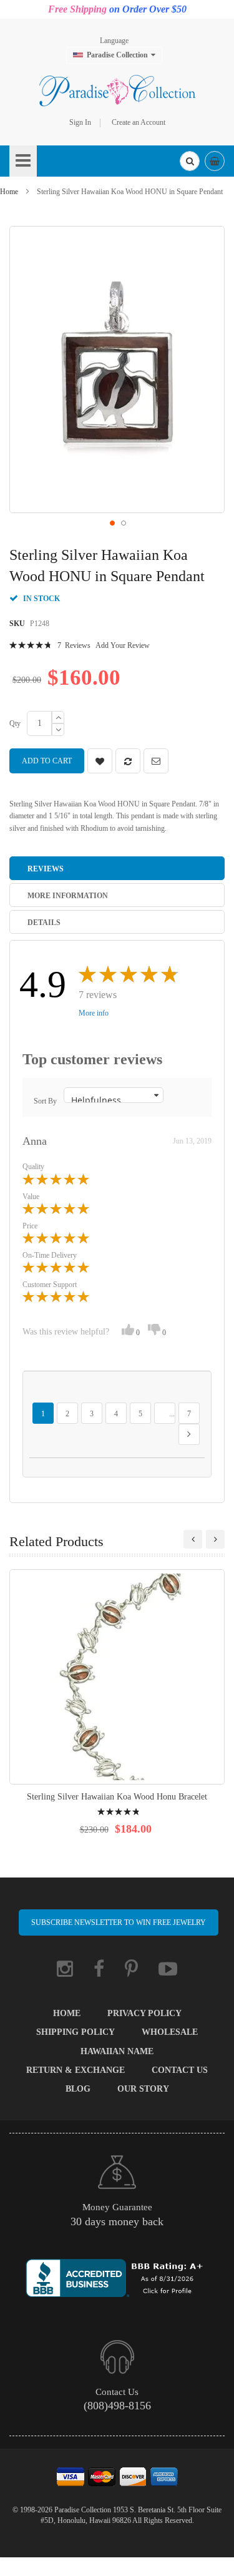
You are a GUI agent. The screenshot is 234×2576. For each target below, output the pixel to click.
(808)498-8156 (117, 2406)
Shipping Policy (76, 2032)
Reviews (46, 869)
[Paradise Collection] (117, 91)
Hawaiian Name (117, 2051)
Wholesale (170, 2032)
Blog (78, 2089)
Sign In (80, 122)
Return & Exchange (76, 2070)
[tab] (117, 868)
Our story (143, 2089)
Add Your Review (123, 645)
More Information (68, 896)
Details (44, 923)
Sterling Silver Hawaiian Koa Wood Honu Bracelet (117, 1797)
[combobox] (190, 161)
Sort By (45, 1101)
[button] (112, 522)
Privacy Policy (144, 2013)
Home (9, 192)
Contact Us (180, 2070)
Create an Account (139, 122)
